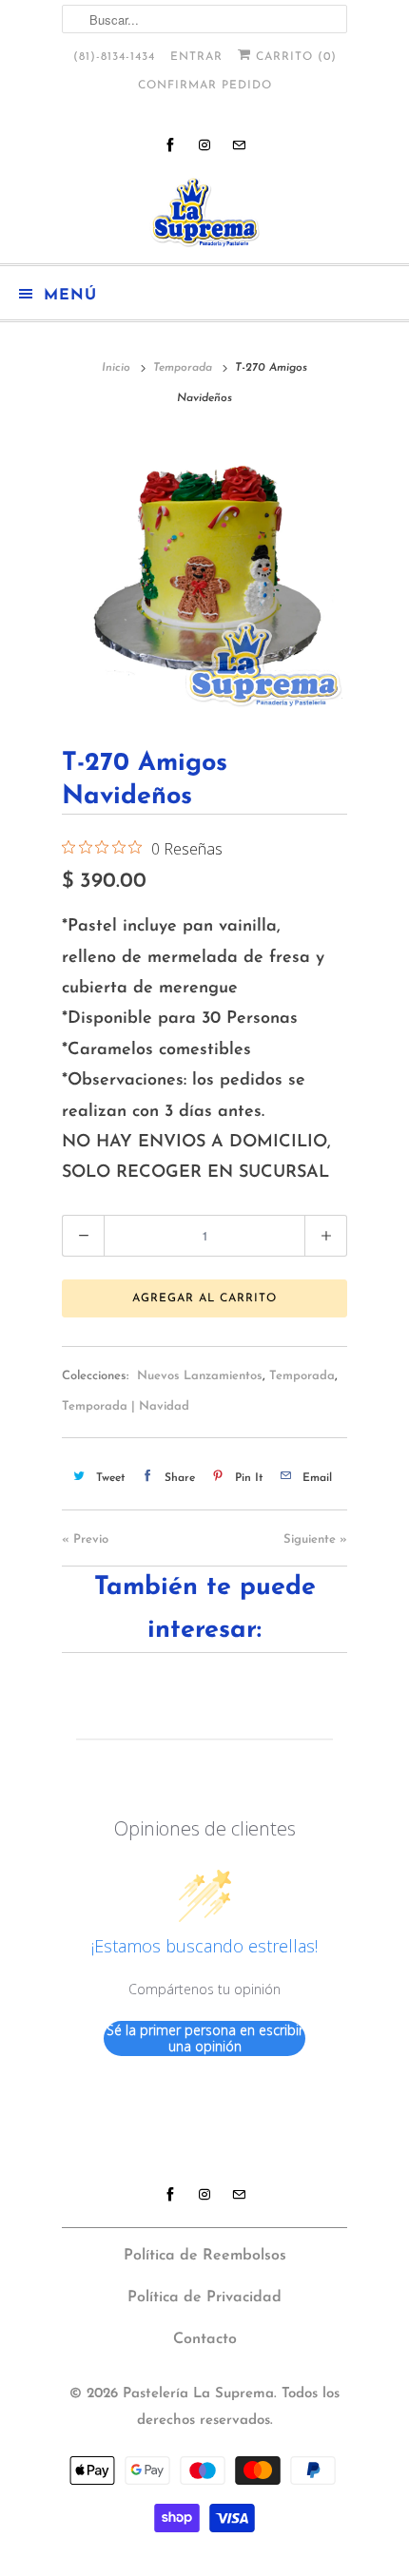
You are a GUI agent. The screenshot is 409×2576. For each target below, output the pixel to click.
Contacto (205, 2339)
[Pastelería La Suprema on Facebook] (170, 145)
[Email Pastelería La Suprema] (239, 145)
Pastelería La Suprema (198, 2394)
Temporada (302, 1376)
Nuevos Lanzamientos (200, 1376)
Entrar (196, 57)
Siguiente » (315, 1539)
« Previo (85, 1539)
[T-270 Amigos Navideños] (204, 575)
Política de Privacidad (204, 2297)
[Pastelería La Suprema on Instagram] (204, 145)
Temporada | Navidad (126, 1406)
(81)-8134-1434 (114, 57)
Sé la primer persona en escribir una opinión (205, 2038)
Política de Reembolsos (205, 2256)
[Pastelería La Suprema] (204, 212)
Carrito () (294, 57)
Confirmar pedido (205, 86)
